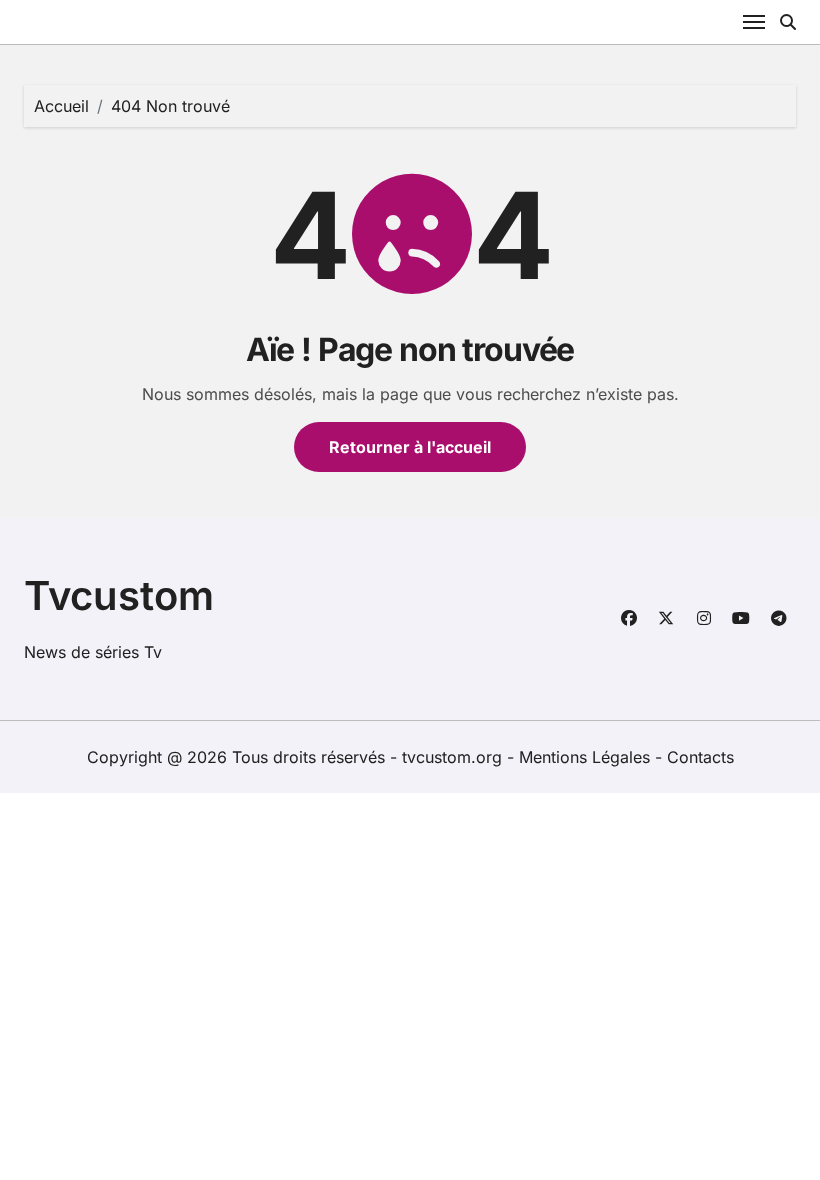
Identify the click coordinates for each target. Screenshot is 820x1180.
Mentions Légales (587, 757)
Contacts (700, 757)
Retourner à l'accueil (410, 447)
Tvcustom (119, 595)
